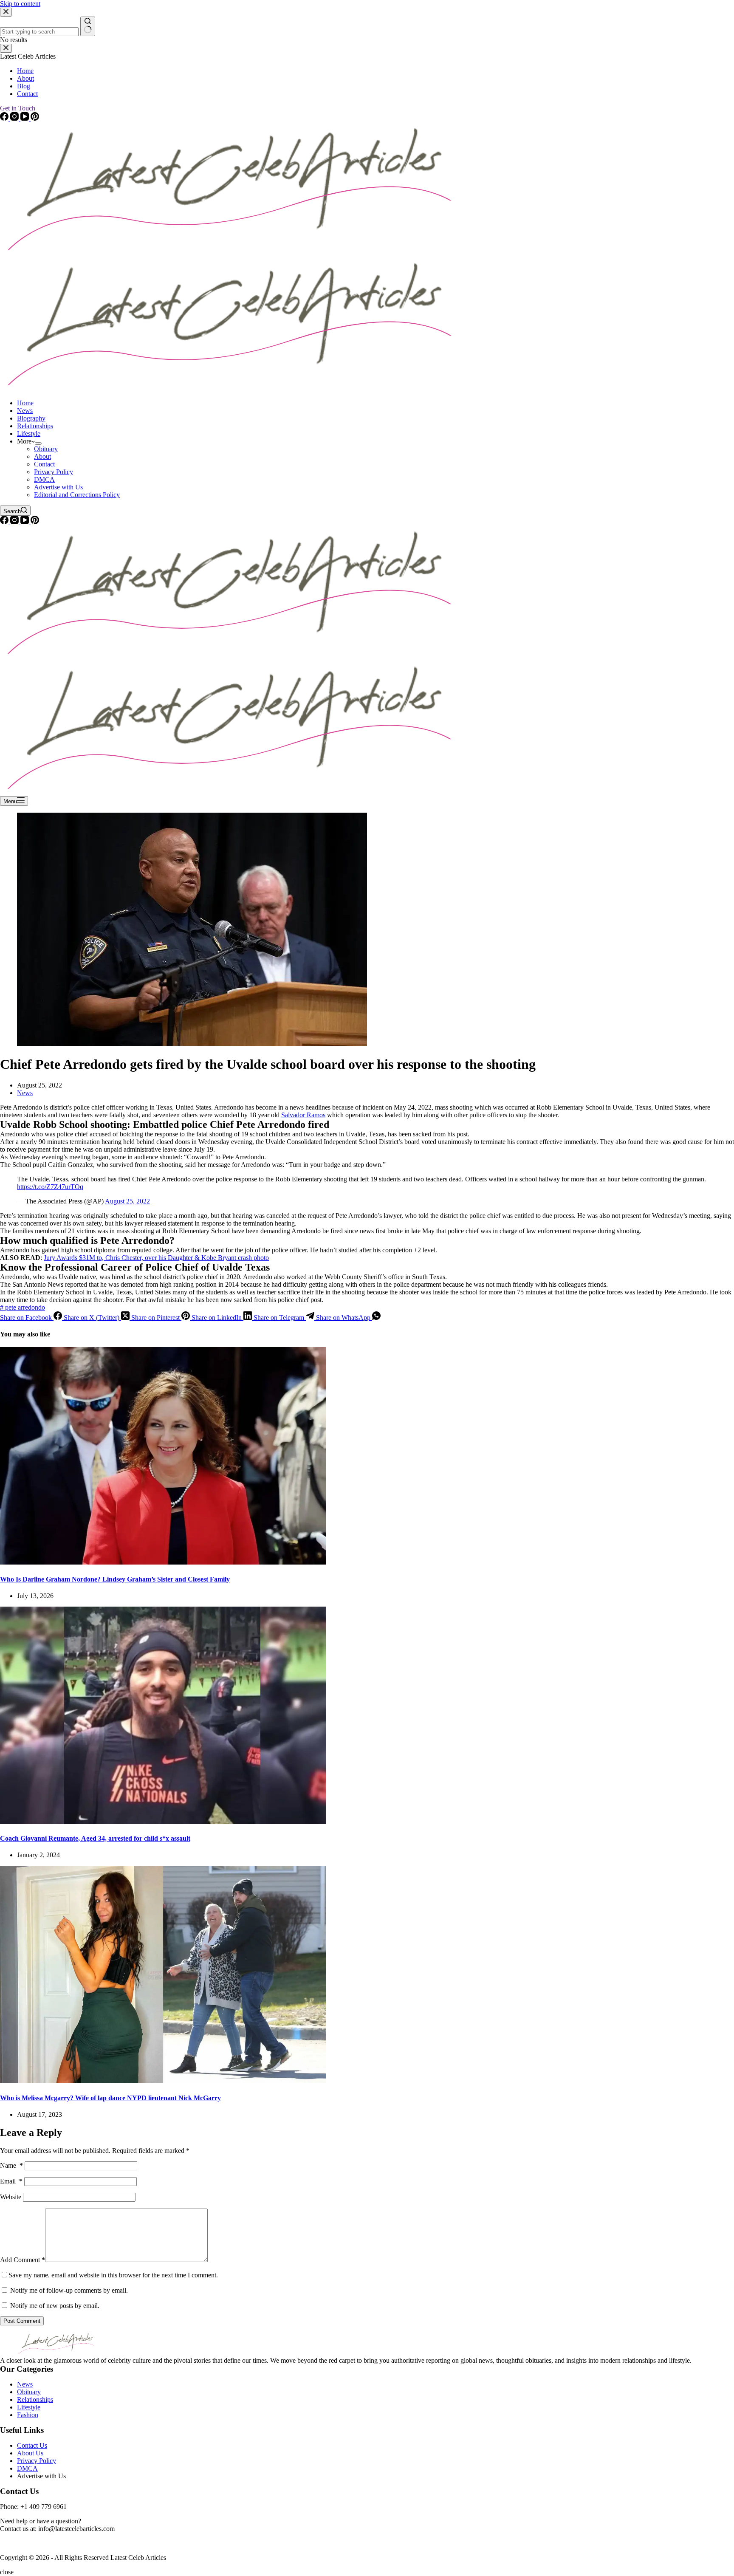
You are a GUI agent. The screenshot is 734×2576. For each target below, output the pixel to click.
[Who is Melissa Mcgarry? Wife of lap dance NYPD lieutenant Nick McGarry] (163, 2081)
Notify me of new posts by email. (55, 2306)
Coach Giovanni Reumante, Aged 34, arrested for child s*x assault (95, 1838)
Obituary (46, 449)
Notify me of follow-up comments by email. (69, 2290)
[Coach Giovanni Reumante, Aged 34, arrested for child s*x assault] (163, 1822)
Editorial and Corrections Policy (77, 495)
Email (11, 2181)
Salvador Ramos (303, 1115)
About (42, 456)
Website (11, 2197)
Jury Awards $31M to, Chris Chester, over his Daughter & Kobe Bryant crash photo (156, 1258)
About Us (30, 2453)
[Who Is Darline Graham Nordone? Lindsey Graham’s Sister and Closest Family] (163, 1562)
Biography (31, 418)
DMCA (44, 479)
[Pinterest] (35, 522)
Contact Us (32, 2445)
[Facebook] (5, 522)
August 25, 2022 (127, 1201)
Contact (44, 464)
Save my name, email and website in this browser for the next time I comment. (113, 2275)
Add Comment (23, 2260)
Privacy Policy (54, 472)
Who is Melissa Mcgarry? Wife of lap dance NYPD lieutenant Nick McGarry (110, 2098)
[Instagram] (15, 522)
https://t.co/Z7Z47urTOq (50, 1187)
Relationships (35, 426)
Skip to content (20, 4)
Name (11, 2165)
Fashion (28, 2415)
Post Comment (22, 2321)
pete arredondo (23, 1307)
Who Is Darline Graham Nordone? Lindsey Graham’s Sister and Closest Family (115, 1579)
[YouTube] (25, 522)
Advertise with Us (58, 487)
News (25, 411)
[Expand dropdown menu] (38, 443)
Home (25, 403)
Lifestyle (29, 434)
